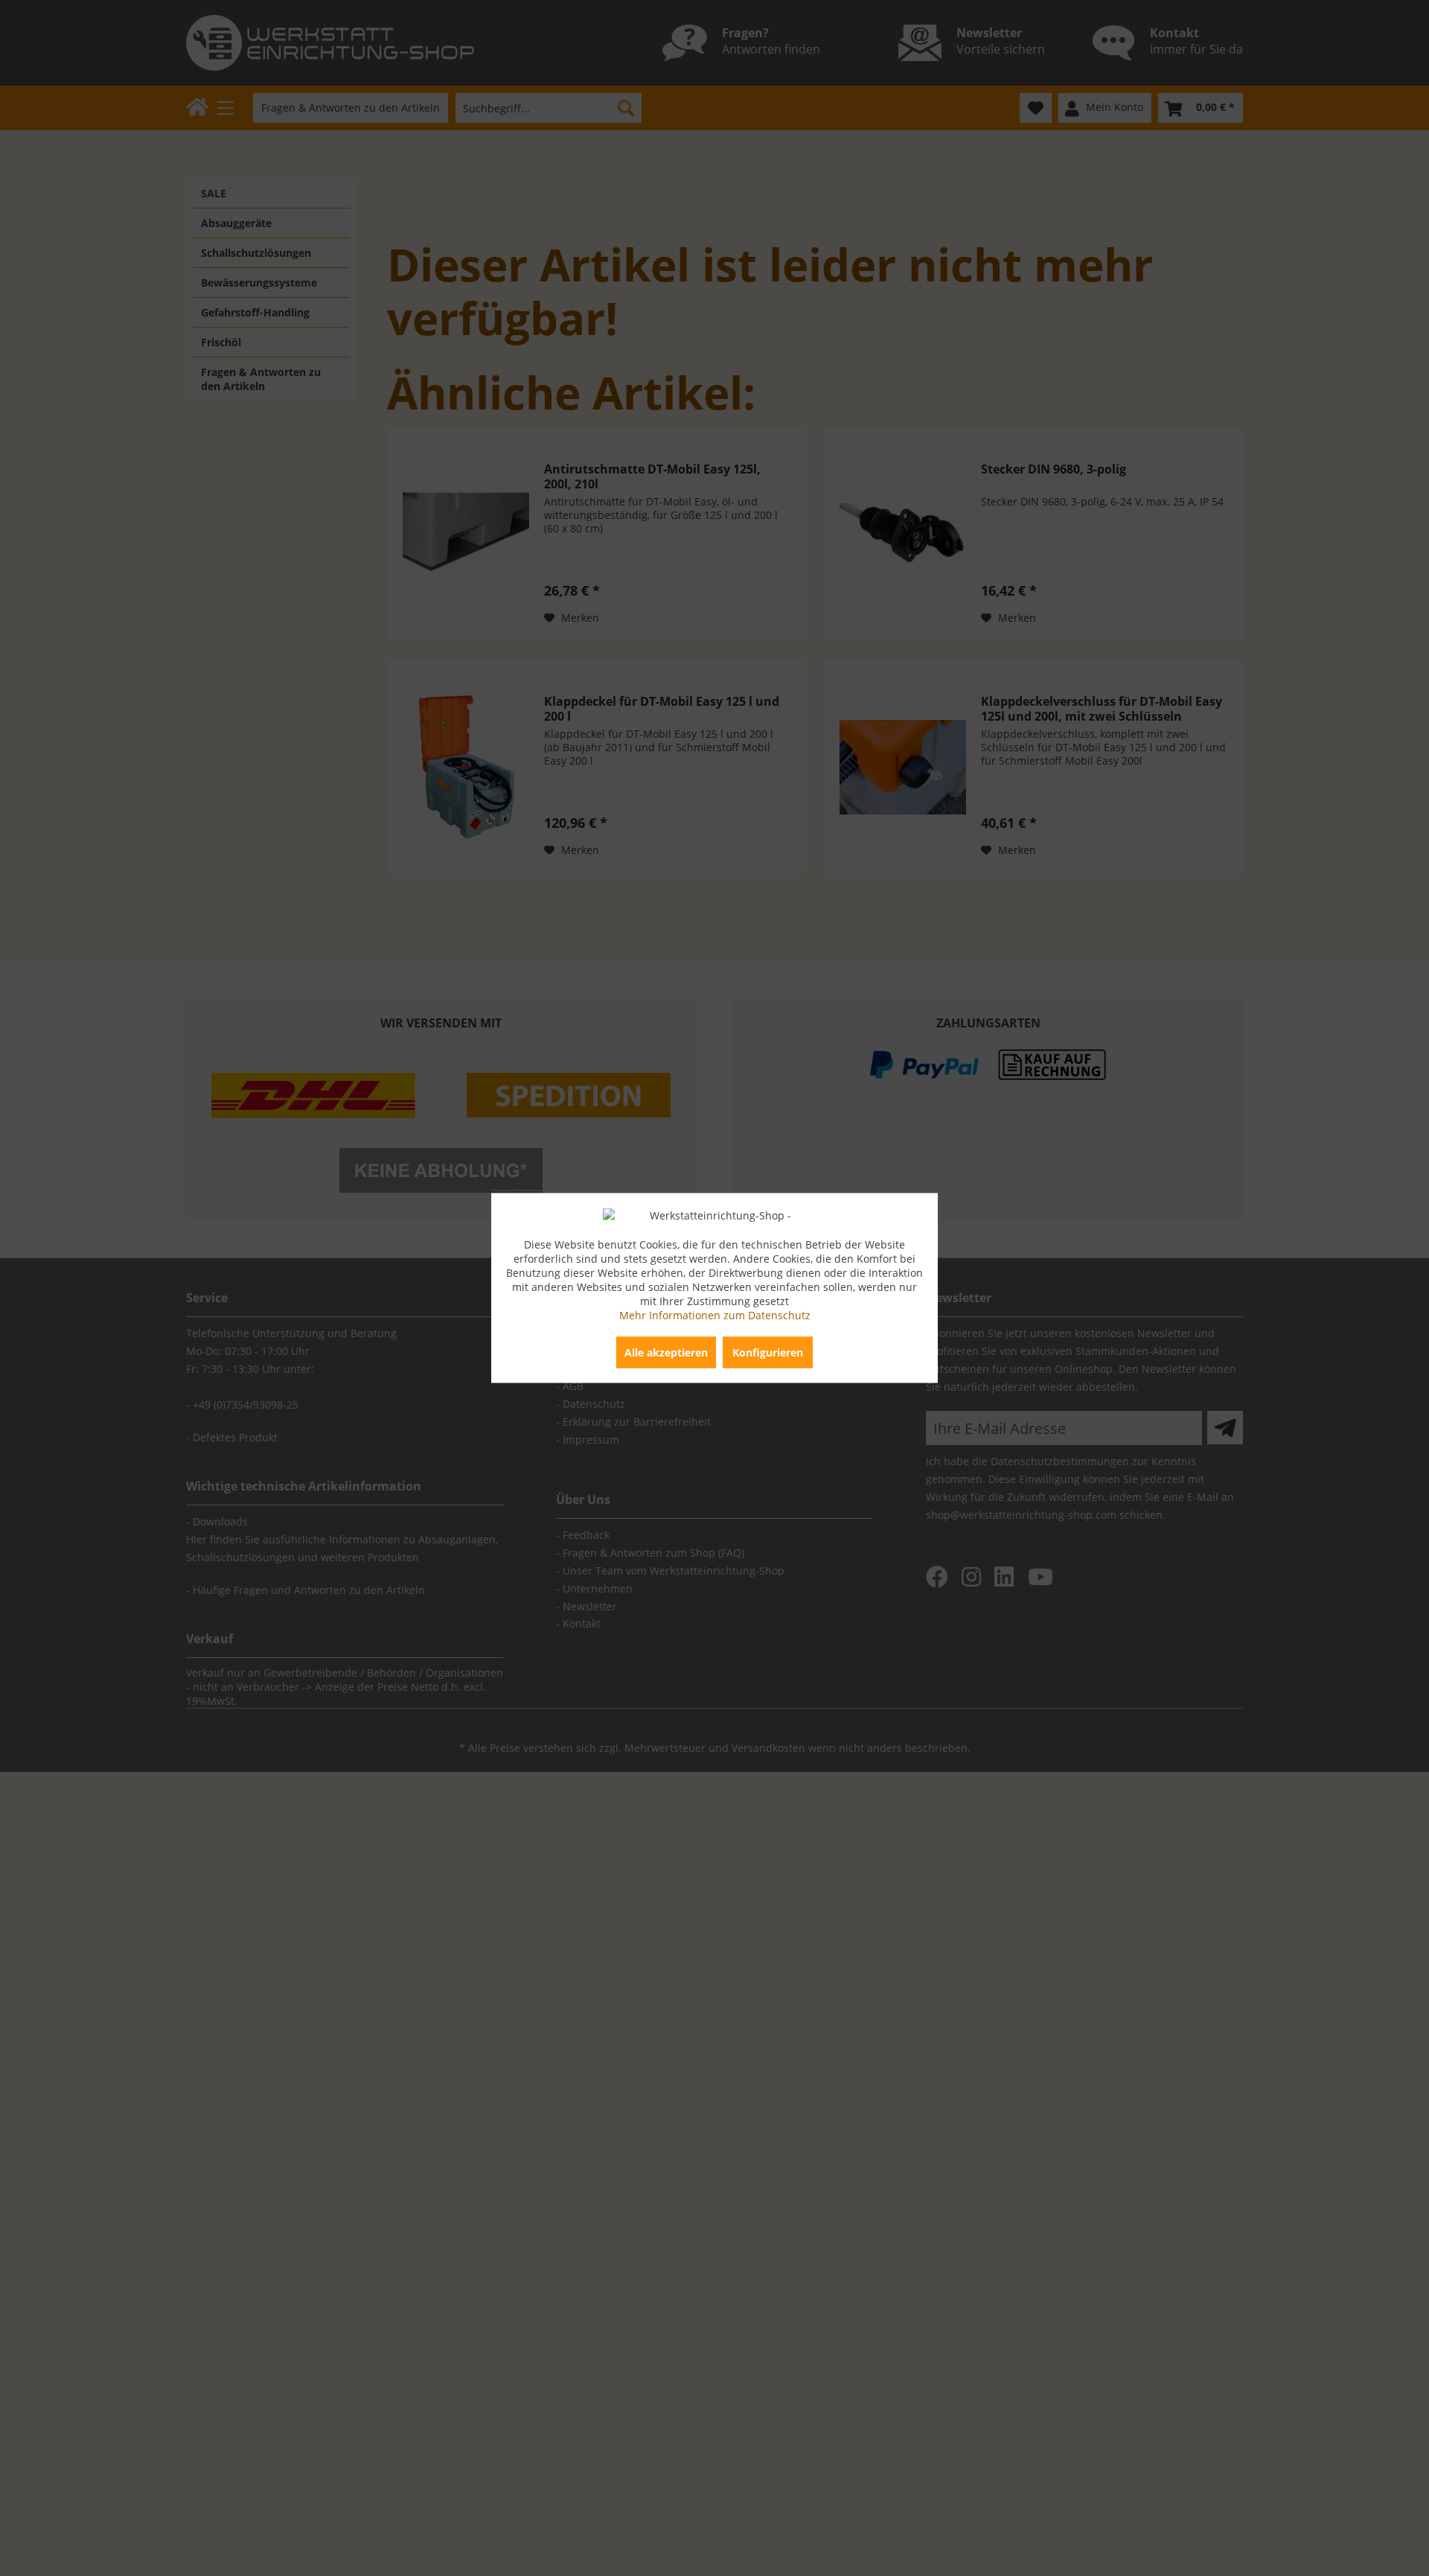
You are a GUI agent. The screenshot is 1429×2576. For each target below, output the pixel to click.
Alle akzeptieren (666, 1352)
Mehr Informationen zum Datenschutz (715, 1315)
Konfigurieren (768, 1352)
